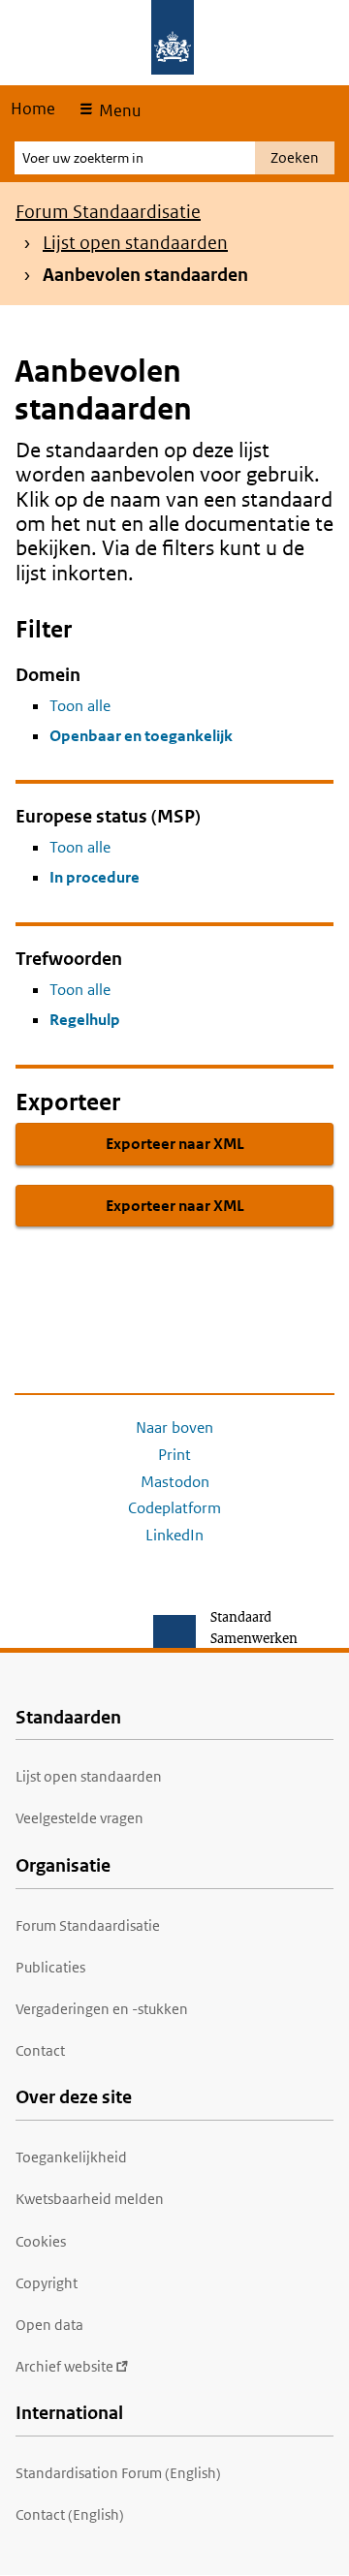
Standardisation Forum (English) (118, 2473)
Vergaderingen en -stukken (102, 2009)
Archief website (64, 2366)
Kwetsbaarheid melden (90, 2199)
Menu (118, 110)
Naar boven (174, 1428)
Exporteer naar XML (175, 1144)
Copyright (47, 2283)
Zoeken (295, 157)
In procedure (95, 877)
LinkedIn (174, 1535)
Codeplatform (174, 1508)
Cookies (41, 2241)
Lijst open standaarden (135, 243)
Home (33, 109)
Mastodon (175, 1482)
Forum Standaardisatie (108, 212)
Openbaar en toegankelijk (141, 736)
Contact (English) (70, 2514)
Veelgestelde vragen (79, 1818)
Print (174, 1455)
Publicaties (50, 1967)
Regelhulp (85, 1020)
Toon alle (80, 706)
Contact (40, 2050)
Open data (49, 2325)
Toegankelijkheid (71, 2157)
